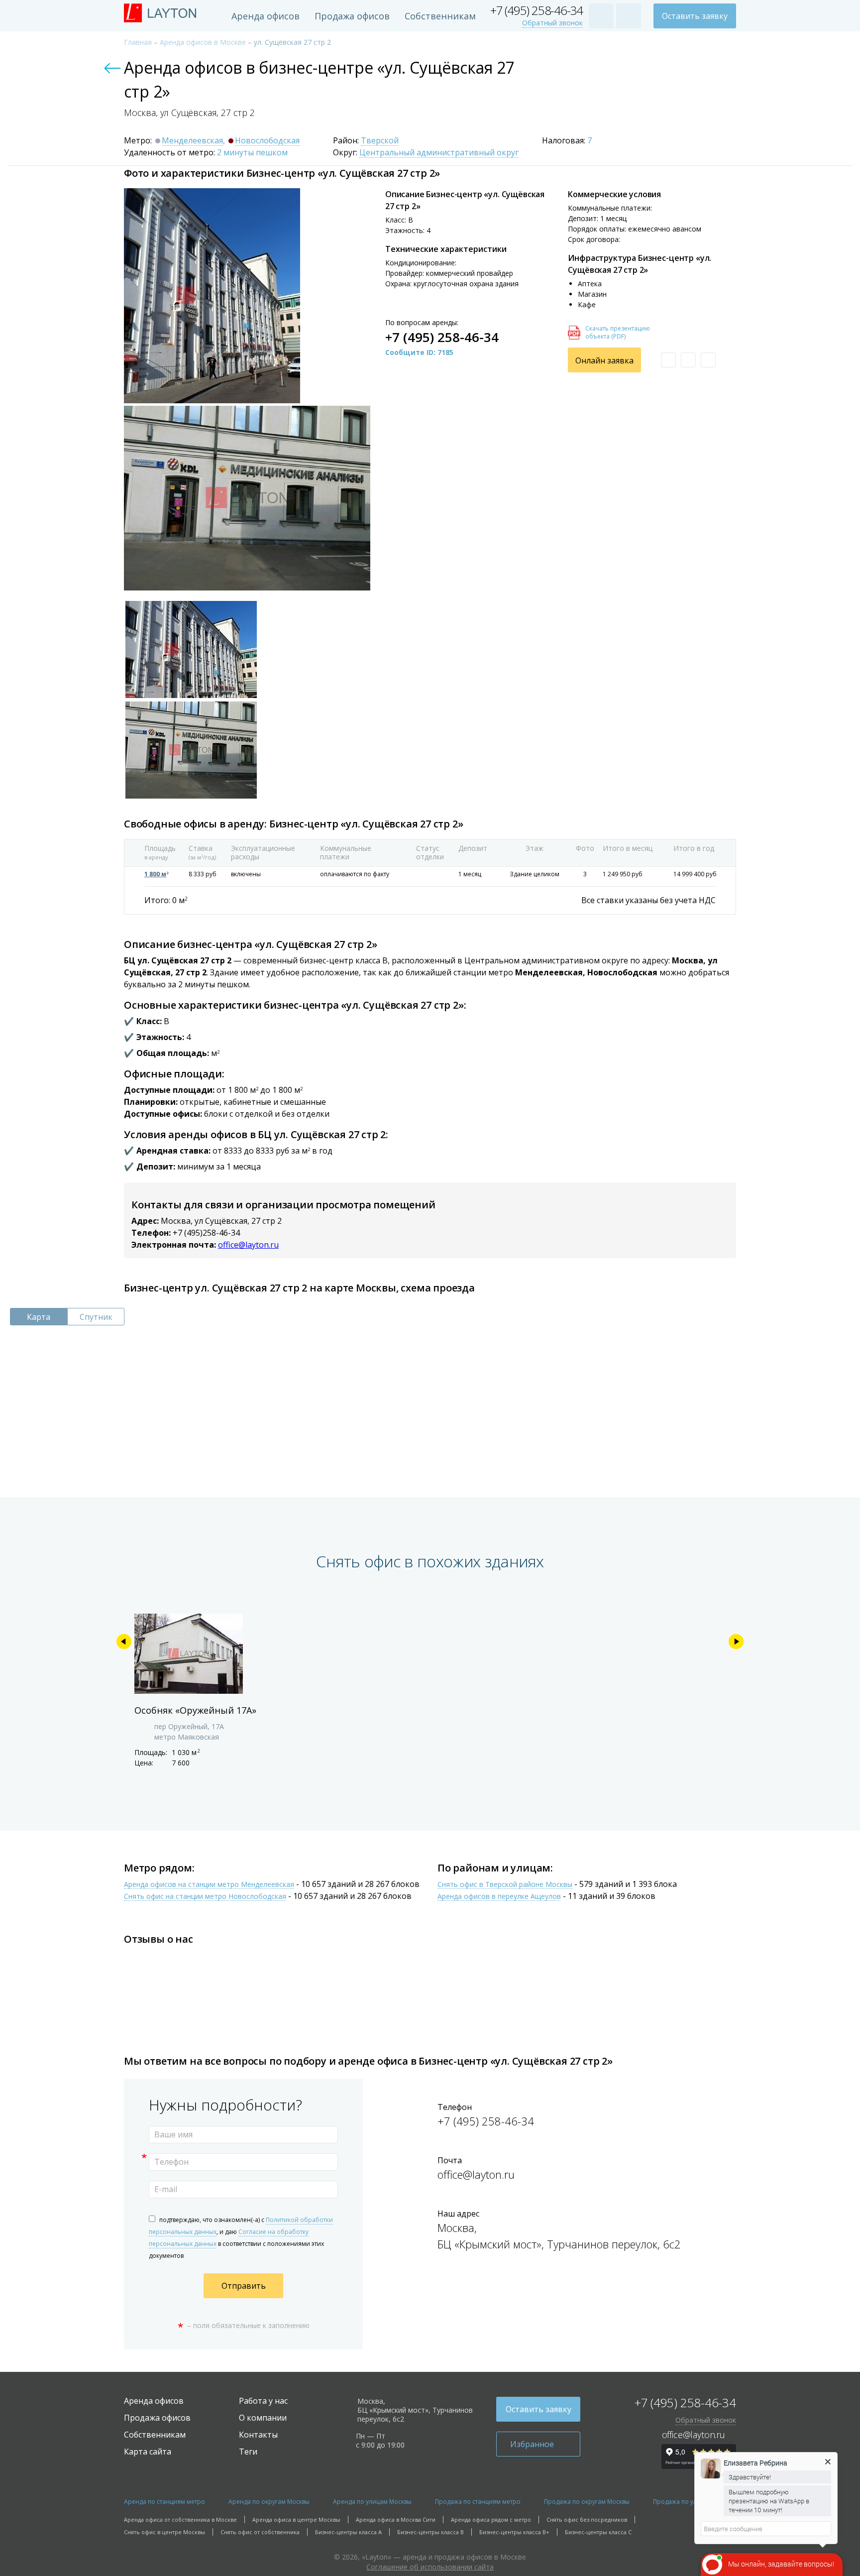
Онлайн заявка (604, 360)
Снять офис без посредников (587, 2519)
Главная (138, 42)
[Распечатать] (688, 360)
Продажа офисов (352, 16)
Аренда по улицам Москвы (372, 2502)
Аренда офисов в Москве (203, 42)
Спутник (96, 1317)
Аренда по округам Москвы (269, 2502)
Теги (248, 2452)
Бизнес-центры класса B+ (514, 2532)
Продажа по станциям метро (478, 2502)
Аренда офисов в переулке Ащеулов (499, 1897)
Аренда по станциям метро (164, 2502)
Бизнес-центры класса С (598, 2532)
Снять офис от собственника (260, 2532)
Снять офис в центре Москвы (164, 2532)
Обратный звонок (552, 23)
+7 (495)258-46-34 (206, 1233)
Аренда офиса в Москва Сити (396, 2519)
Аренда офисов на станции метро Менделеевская (209, 1885)
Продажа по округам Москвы (587, 2502)
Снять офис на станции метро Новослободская (205, 1897)
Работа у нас (263, 2401)
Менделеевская (192, 141)
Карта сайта (148, 2452)
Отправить (244, 2286)
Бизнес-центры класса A (348, 2532)
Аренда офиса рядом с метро (491, 2519)
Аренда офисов (266, 16)
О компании (263, 2418)
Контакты (258, 2435)
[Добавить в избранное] (668, 360)
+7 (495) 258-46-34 (537, 11)
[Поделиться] (708, 360)
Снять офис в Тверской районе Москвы (505, 1885)
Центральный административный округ (439, 153)
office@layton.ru (248, 1245)
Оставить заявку (695, 16)
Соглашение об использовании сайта (430, 2567)
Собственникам (440, 16)
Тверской (380, 141)
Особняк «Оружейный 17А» (195, 1710)
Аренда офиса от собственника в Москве (180, 2519)
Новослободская (267, 141)
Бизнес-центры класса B (430, 2532)
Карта (39, 1317)
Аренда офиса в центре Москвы (296, 2519)
